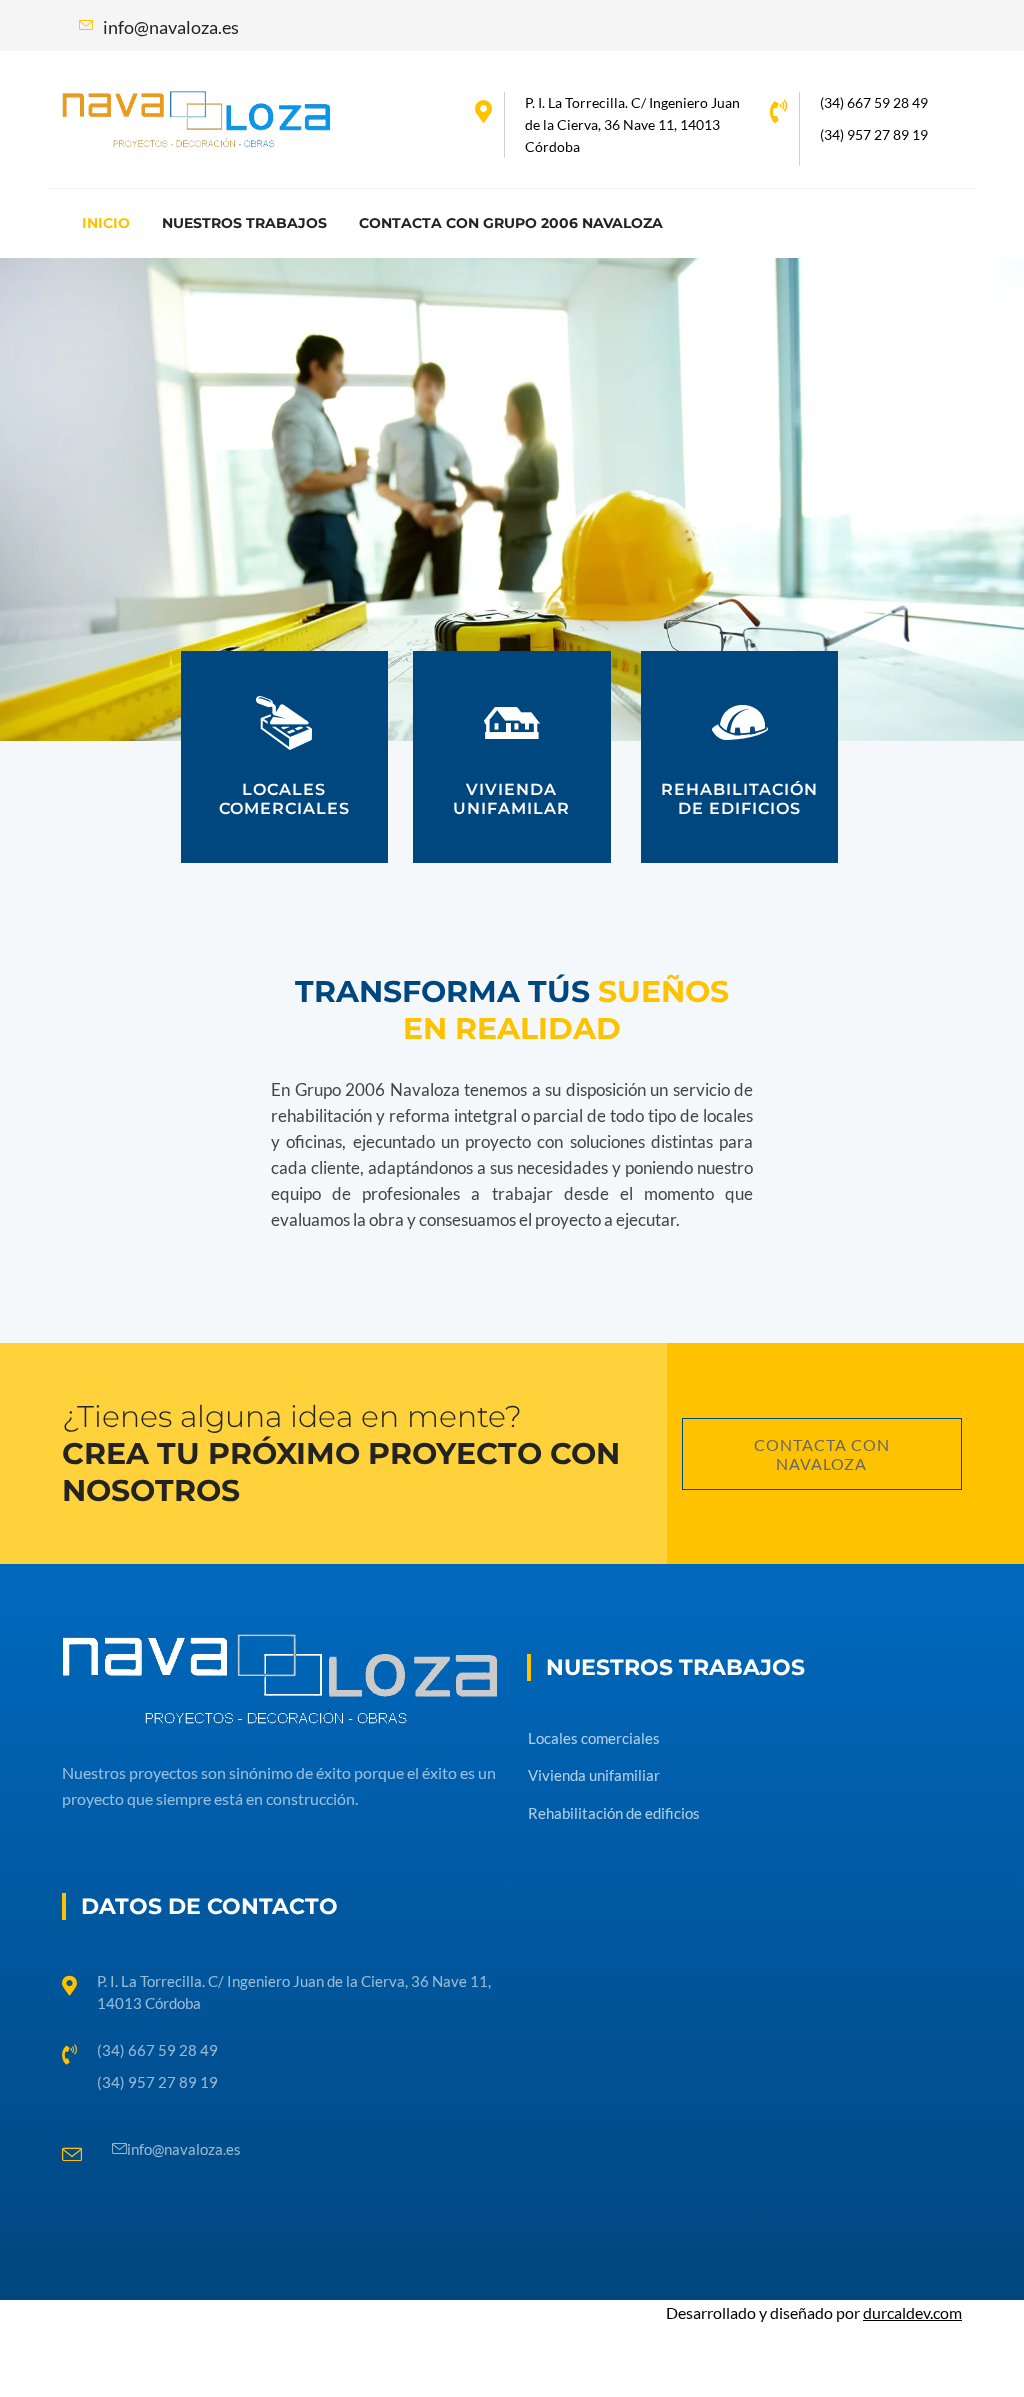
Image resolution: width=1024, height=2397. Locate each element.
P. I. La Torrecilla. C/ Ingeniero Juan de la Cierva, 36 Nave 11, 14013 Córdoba (632, 124)
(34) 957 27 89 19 (874, 134)
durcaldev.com (912, 2312)
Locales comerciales (284, 799)
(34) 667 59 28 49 (874, 102)
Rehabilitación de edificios (739, 799)
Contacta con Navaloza (822, 1454)
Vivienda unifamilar (511, 799)
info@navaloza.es (184, 2149)
